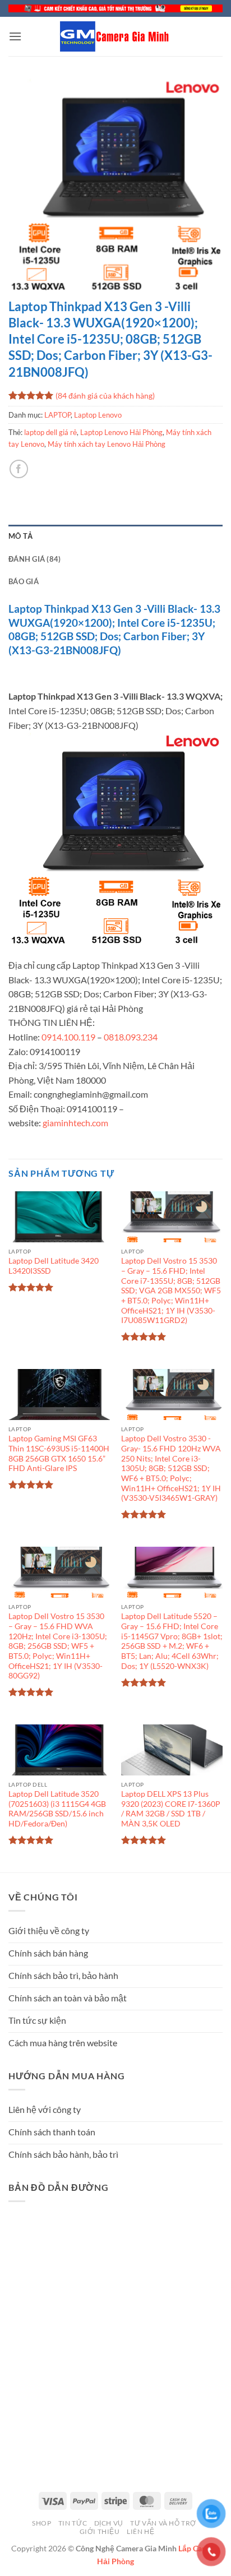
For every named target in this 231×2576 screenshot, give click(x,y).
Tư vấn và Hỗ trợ (163, 2523)
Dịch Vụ (109, 2523)
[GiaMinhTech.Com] (115, 36)
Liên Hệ (140, 2531)
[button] (15, 36)
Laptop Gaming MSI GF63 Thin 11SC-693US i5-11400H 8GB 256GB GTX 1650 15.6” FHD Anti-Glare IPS (59, 1453)
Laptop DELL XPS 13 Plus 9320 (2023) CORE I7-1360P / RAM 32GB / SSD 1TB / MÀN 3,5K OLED (171, 1809)
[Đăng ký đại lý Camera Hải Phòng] (115, 8)
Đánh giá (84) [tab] (34, 559)
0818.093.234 (131, 1037)
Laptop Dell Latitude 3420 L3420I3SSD (54, 1266)
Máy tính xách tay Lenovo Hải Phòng (107, 444)
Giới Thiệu (100, 2531)
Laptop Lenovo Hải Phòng (121, 432)
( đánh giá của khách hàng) (105, 395)
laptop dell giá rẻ (50, 432)
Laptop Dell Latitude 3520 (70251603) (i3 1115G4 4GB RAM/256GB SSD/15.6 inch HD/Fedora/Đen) (57, 1809)
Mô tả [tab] (20, 536)
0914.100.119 (68, 1037)
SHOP (41, 2523)
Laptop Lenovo (98, 415)
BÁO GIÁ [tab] (24, 581)
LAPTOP (57, 415)
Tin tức (73, 2523)
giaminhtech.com (75, 1123)
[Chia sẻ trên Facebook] (19, 469)
